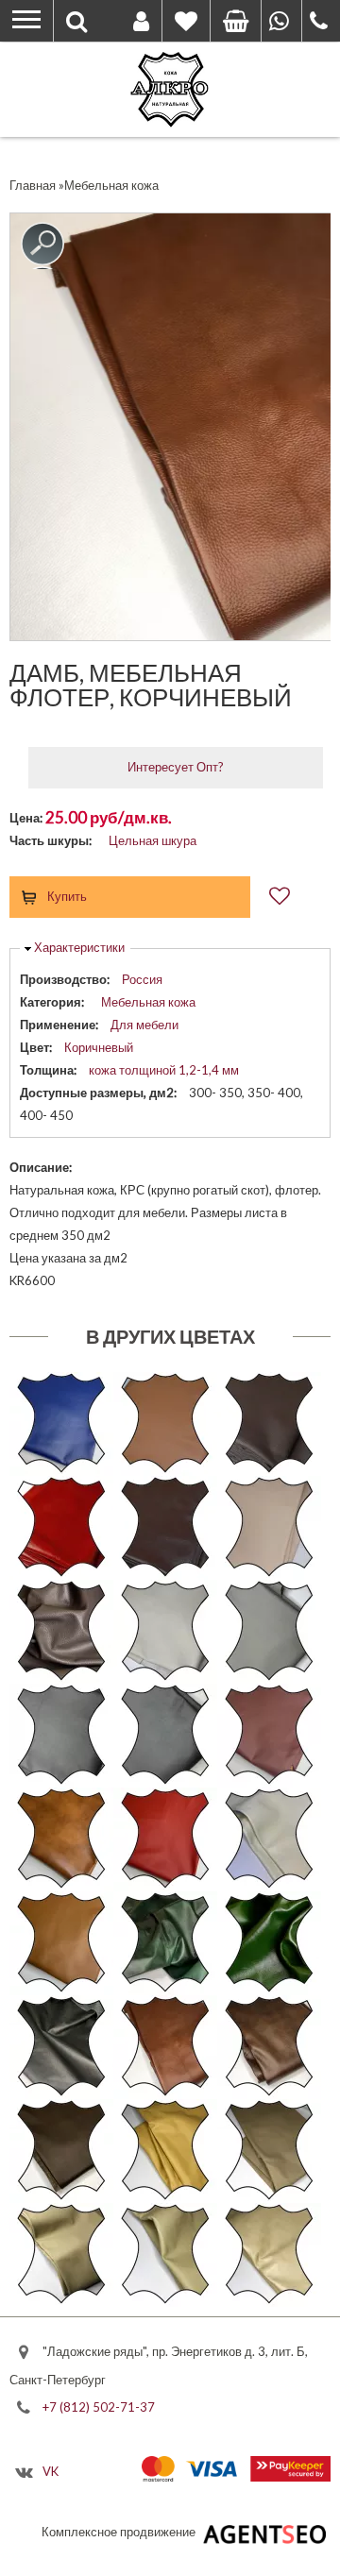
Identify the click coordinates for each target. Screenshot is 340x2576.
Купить (67, 896)
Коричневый (99, 1047)
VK (51, 2471)
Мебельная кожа (148, 1002)
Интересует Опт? (176, 767)
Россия (142, 979)
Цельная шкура (153, 840)
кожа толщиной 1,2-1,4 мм (164, 1070)
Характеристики (79, 947)
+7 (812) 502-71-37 (99, 2406)
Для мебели (144, 1025)
